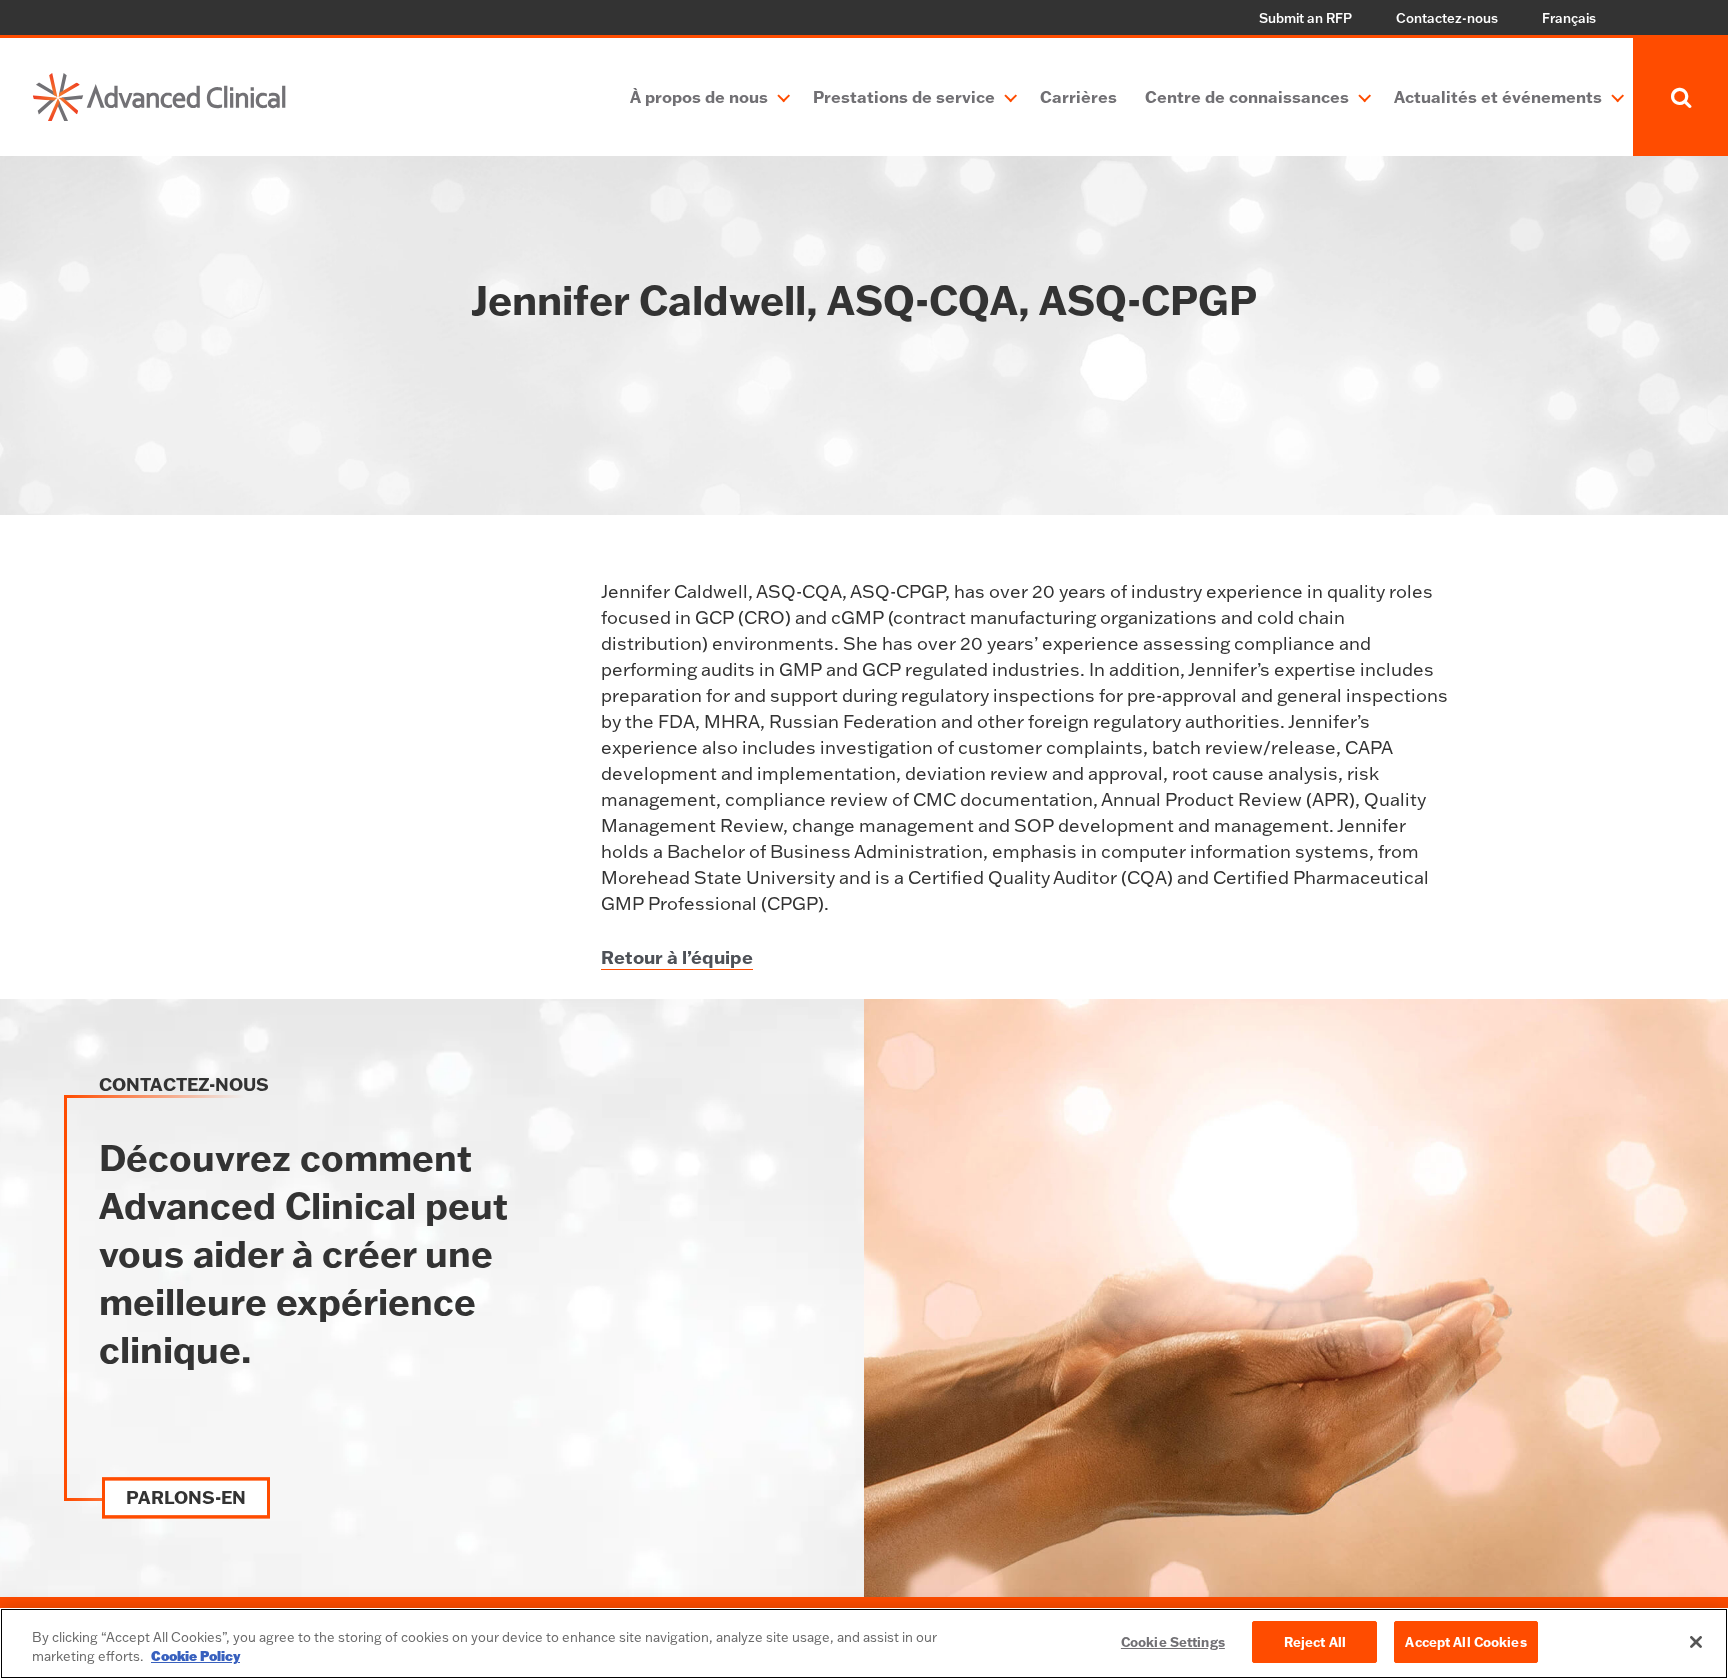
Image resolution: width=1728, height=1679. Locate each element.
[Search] (1680, 97)
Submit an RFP (1305, 18)
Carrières (1078, 96)
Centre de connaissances (1247, 96)
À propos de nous (699, 96)
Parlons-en (186, 1498)
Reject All (1315, 1641)
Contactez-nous (1447, 18)
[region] (864, 1643)
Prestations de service (904, 96)
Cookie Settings (1173, 1641)
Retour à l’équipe (677, 957)
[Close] (1696, 1642)
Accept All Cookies (1465, 1641)
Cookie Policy (195, 1657)
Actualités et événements (1498, 96)
